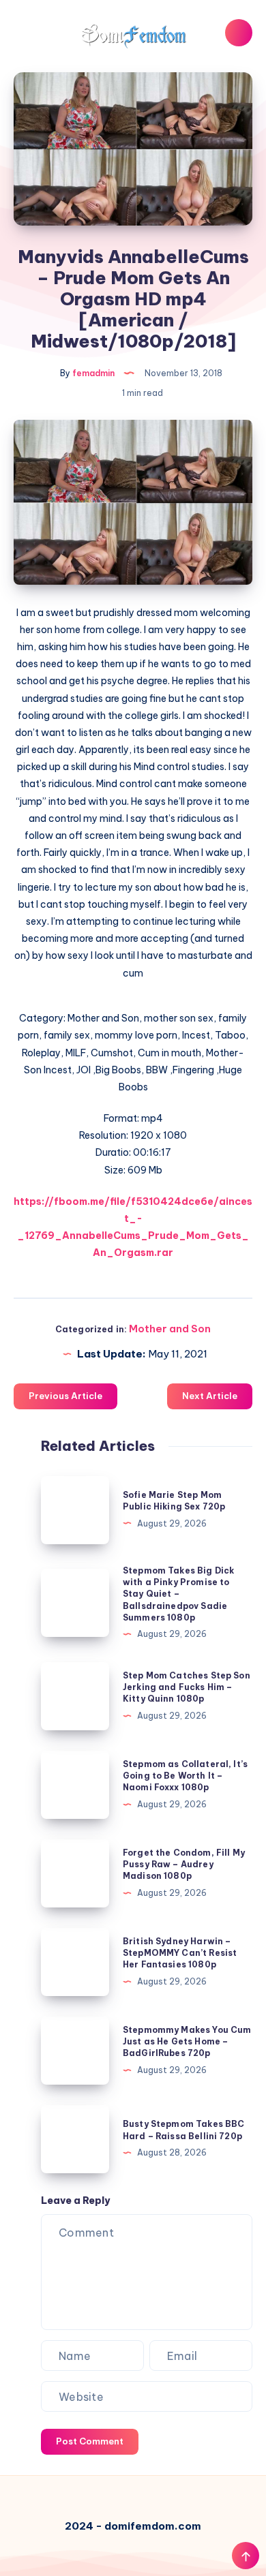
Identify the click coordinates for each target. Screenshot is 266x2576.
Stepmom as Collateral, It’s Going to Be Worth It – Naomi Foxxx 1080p (185, 1776)
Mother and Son (170, 1329)
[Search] (239, 33)
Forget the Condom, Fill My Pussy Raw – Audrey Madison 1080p (184, 1865)
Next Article (210, 1396)
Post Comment (90, 2441)
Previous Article (65, 1396)
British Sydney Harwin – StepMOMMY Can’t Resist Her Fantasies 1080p (180, 1953)
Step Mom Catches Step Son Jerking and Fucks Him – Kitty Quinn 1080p (187, 1687)
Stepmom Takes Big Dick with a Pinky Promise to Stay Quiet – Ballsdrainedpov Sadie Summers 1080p (178, 1594)
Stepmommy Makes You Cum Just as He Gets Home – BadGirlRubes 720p (187, 2042)
